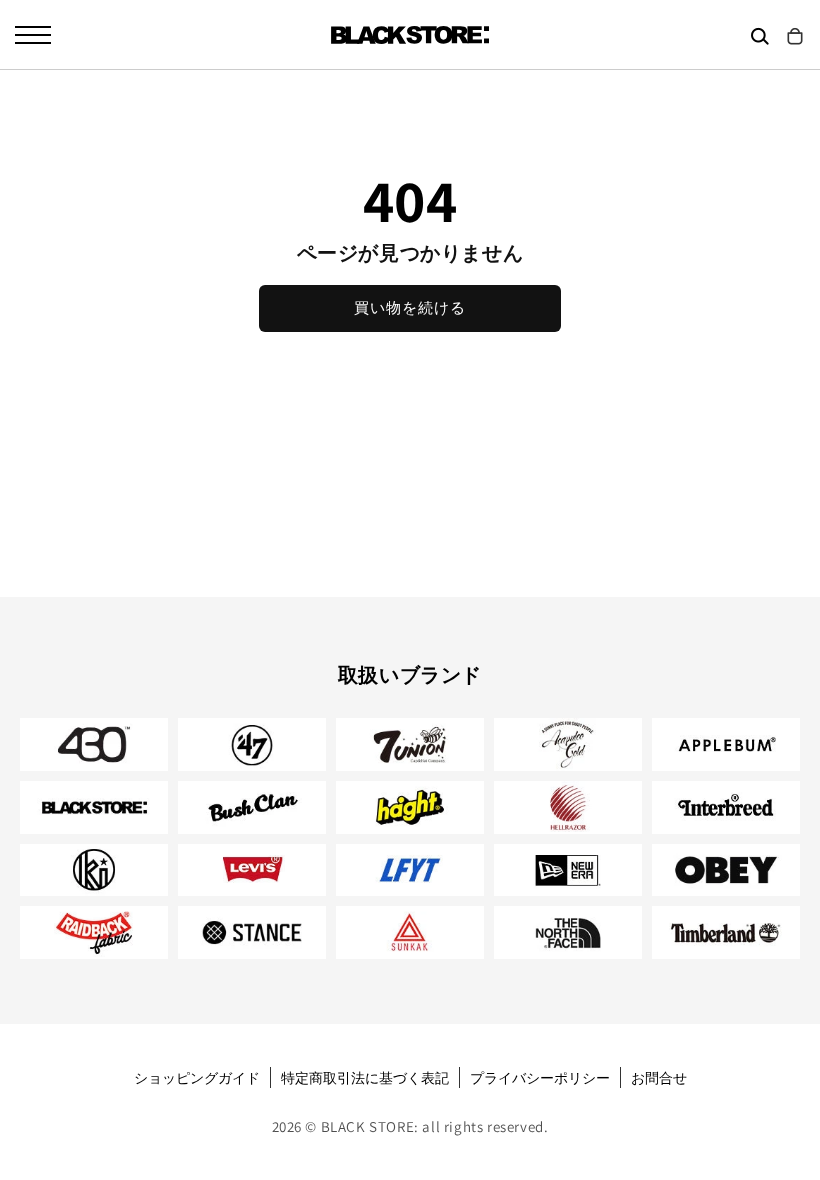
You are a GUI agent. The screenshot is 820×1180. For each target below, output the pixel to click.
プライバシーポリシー (540, 1078)
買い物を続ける (410, 307)
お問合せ (659, 1078)
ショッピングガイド (197, 1078)
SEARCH (760, 36)
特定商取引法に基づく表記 (365, 1078)
